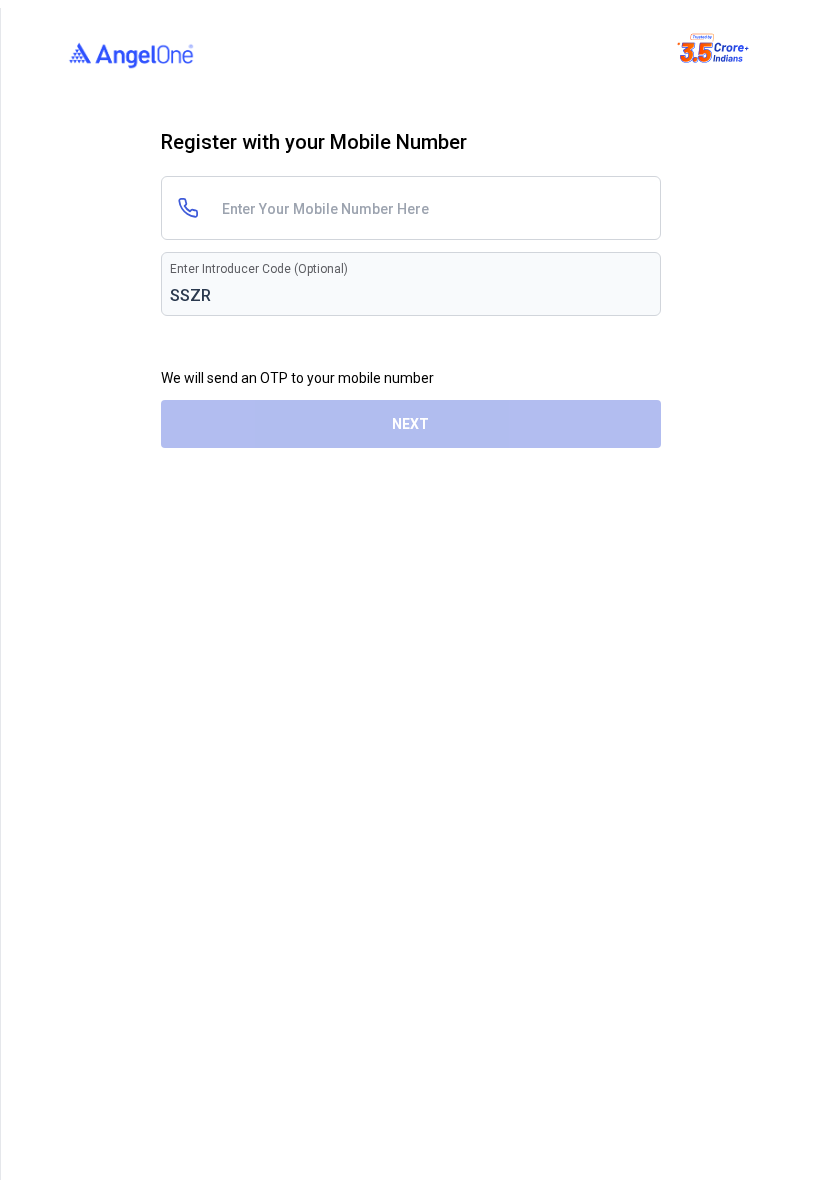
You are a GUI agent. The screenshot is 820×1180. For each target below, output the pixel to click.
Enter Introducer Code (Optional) (259, 269)
